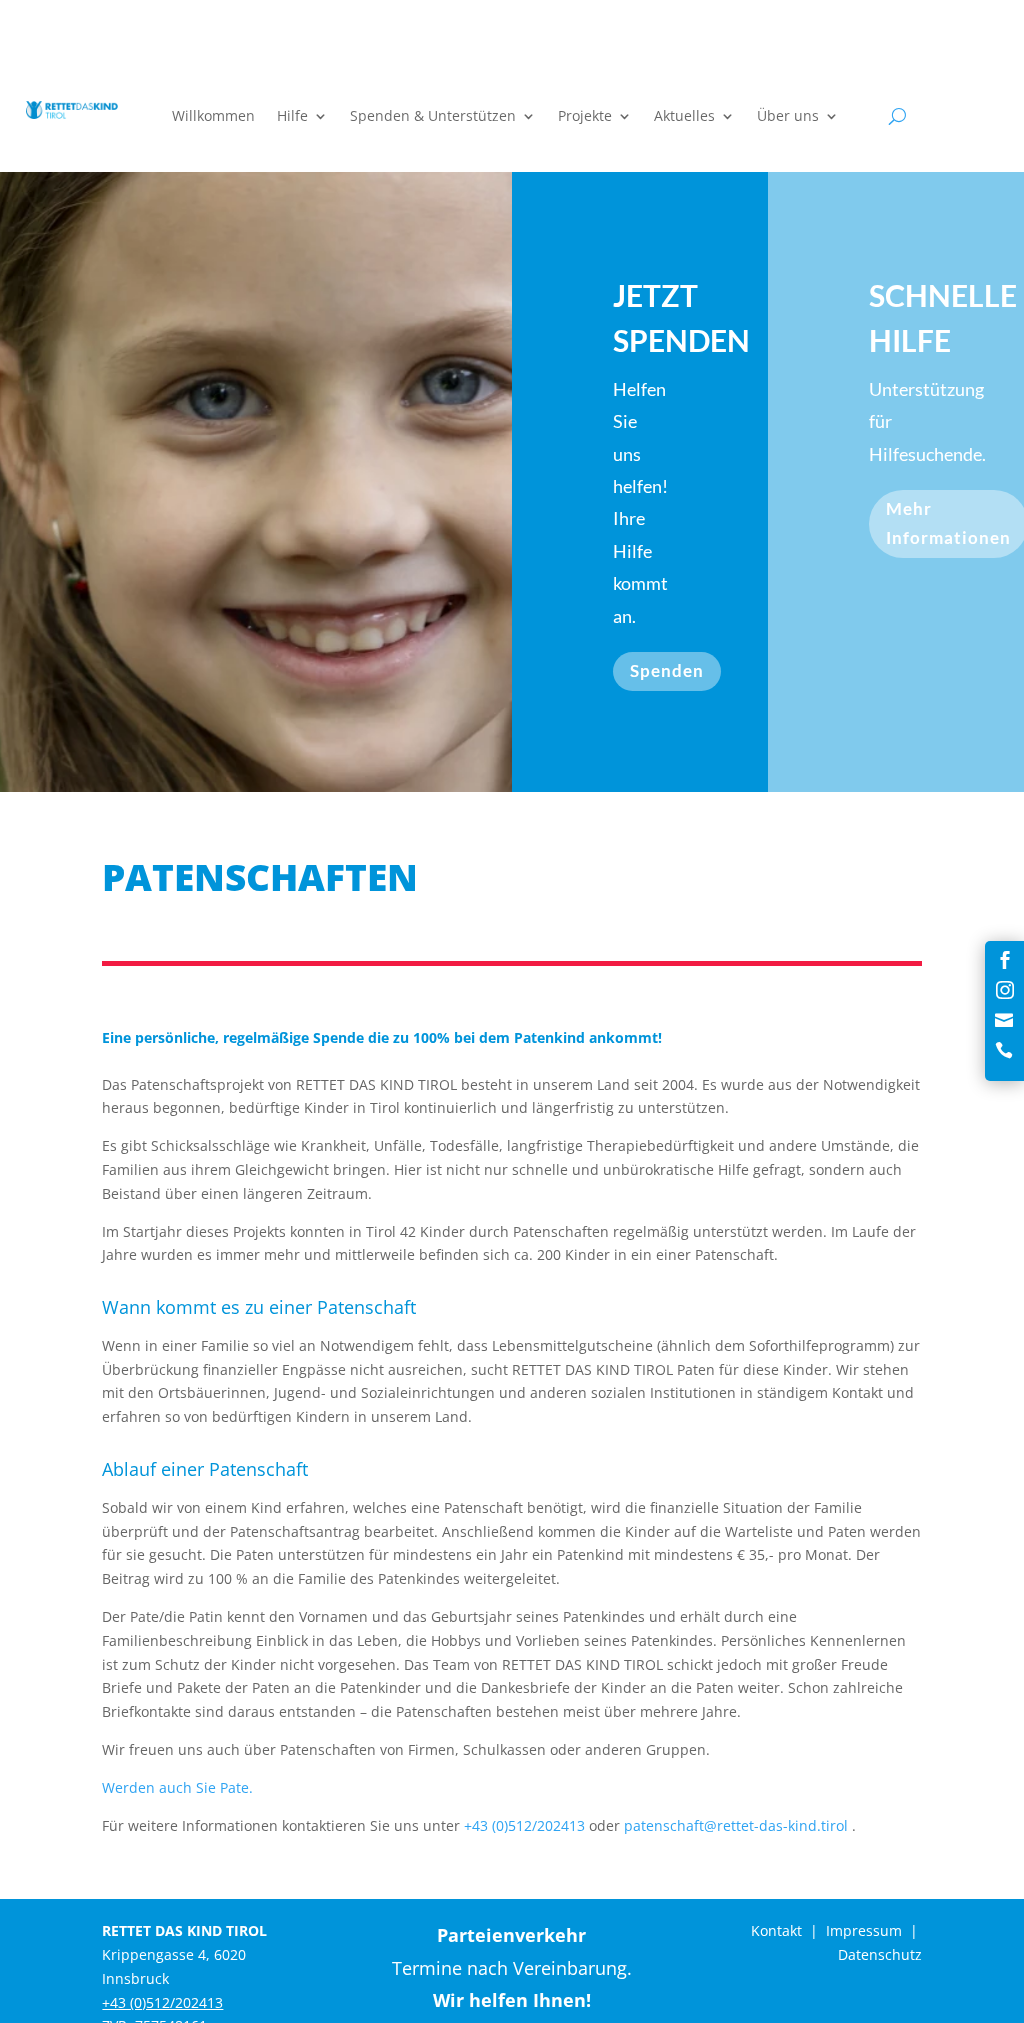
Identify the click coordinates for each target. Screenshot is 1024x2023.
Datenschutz (880, 1954)
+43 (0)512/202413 (524, 1825)
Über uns (788, 117)
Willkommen (213, 117)
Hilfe (292, 117)
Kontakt (776, 1930)
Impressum (864, 1930)
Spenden (667, 670)
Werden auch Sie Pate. (177, 1787)
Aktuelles (684, 117)
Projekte (585, 117)
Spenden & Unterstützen (433, 117)
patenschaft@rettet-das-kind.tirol (736, 1825)
